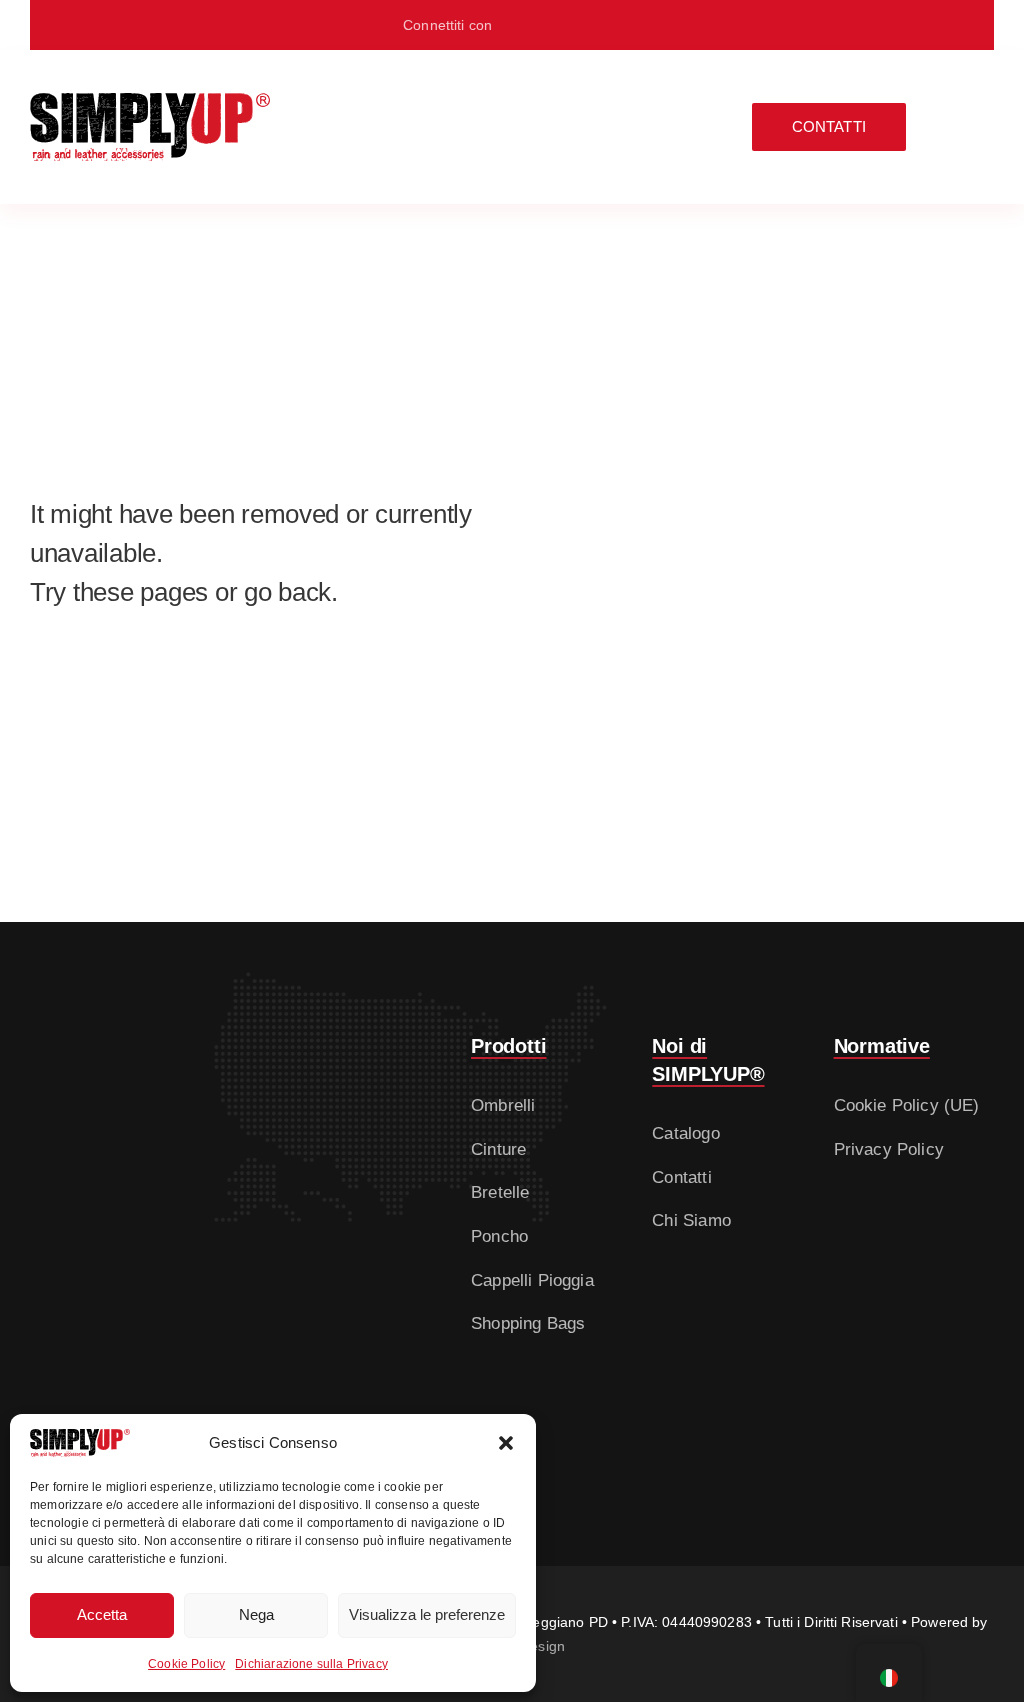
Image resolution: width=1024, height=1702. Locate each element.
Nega (256, 1614)
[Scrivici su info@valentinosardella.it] (582, 25)
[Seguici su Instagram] (550, 25)
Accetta (102, 1614)
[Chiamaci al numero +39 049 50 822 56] (615, 25)
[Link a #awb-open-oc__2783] (980, 127)
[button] (506, 1443)
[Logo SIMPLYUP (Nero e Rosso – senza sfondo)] (150, 101)
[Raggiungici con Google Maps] (518, 25)
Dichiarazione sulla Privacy (311, 1664)
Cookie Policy (186, 1664)
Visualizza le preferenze (427, 1614)
